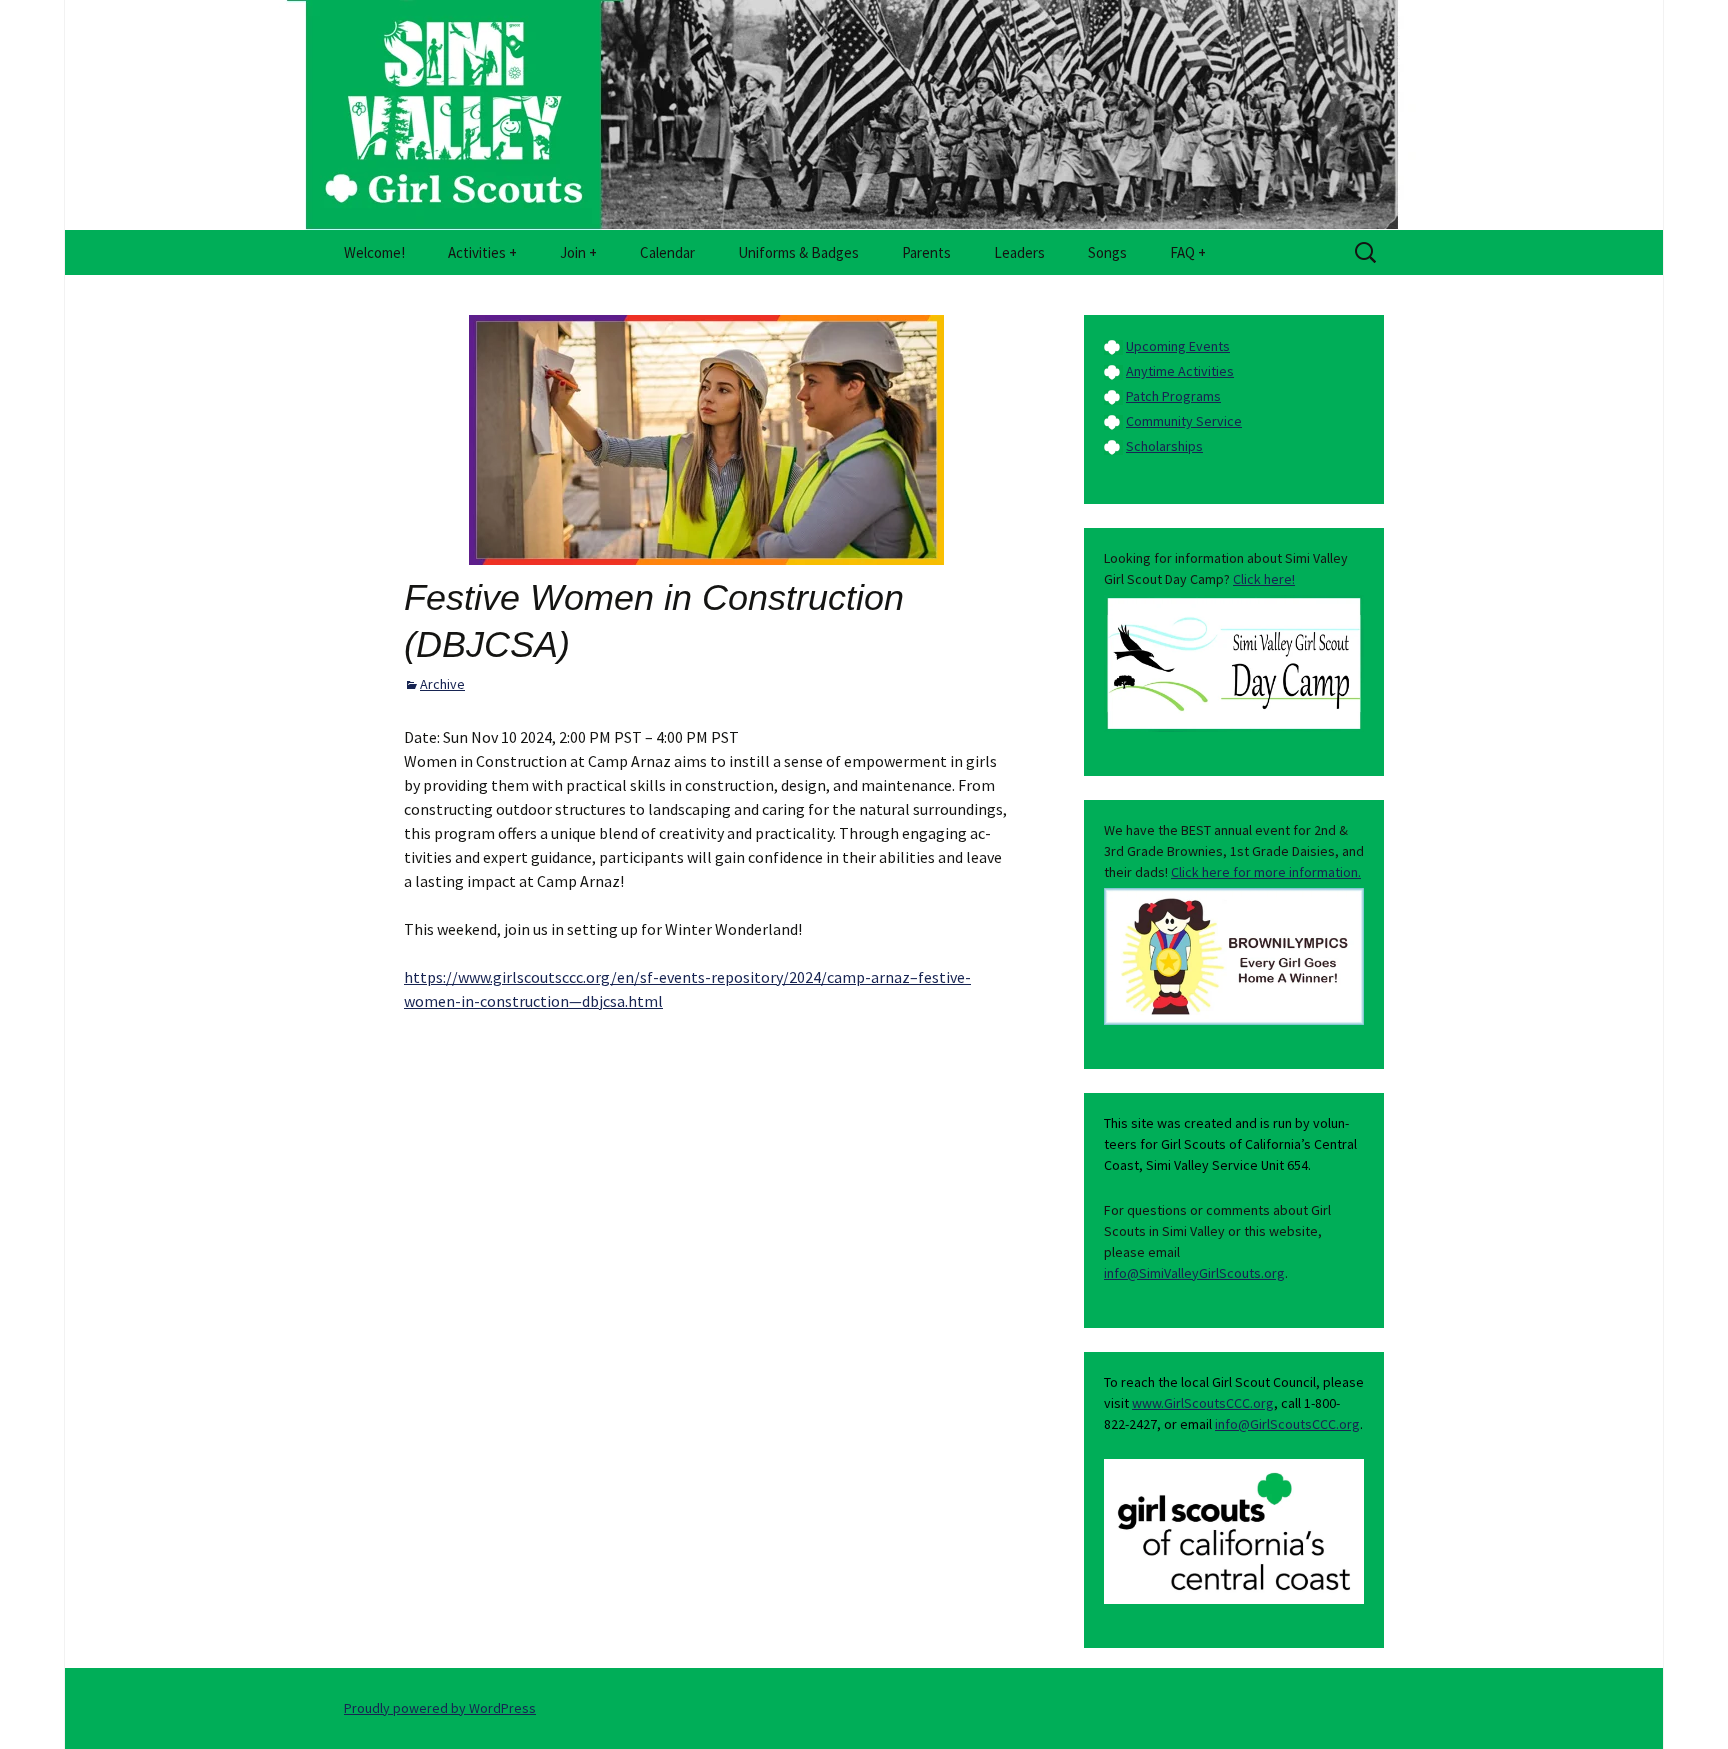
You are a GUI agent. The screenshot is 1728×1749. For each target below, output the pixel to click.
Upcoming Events (1178, 346)
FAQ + (1188, 252)
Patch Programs (1173, 396)
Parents (926, 252)
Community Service (1184, 421)
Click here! (1264, 579)
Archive (442, 684)
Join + (578, 252)
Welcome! (374, 252)
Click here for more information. (1266, 872)
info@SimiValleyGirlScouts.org (1194, 1273)
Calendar (667, 252)
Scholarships (1164, 446)
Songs (1107, 252)
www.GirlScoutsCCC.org (1203, 1403)
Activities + (482, 252)
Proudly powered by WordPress (440, 1708)
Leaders (1019, 252)
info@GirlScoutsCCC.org (1287, 1424)
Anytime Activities (1180, 371)
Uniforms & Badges (798, 252)
